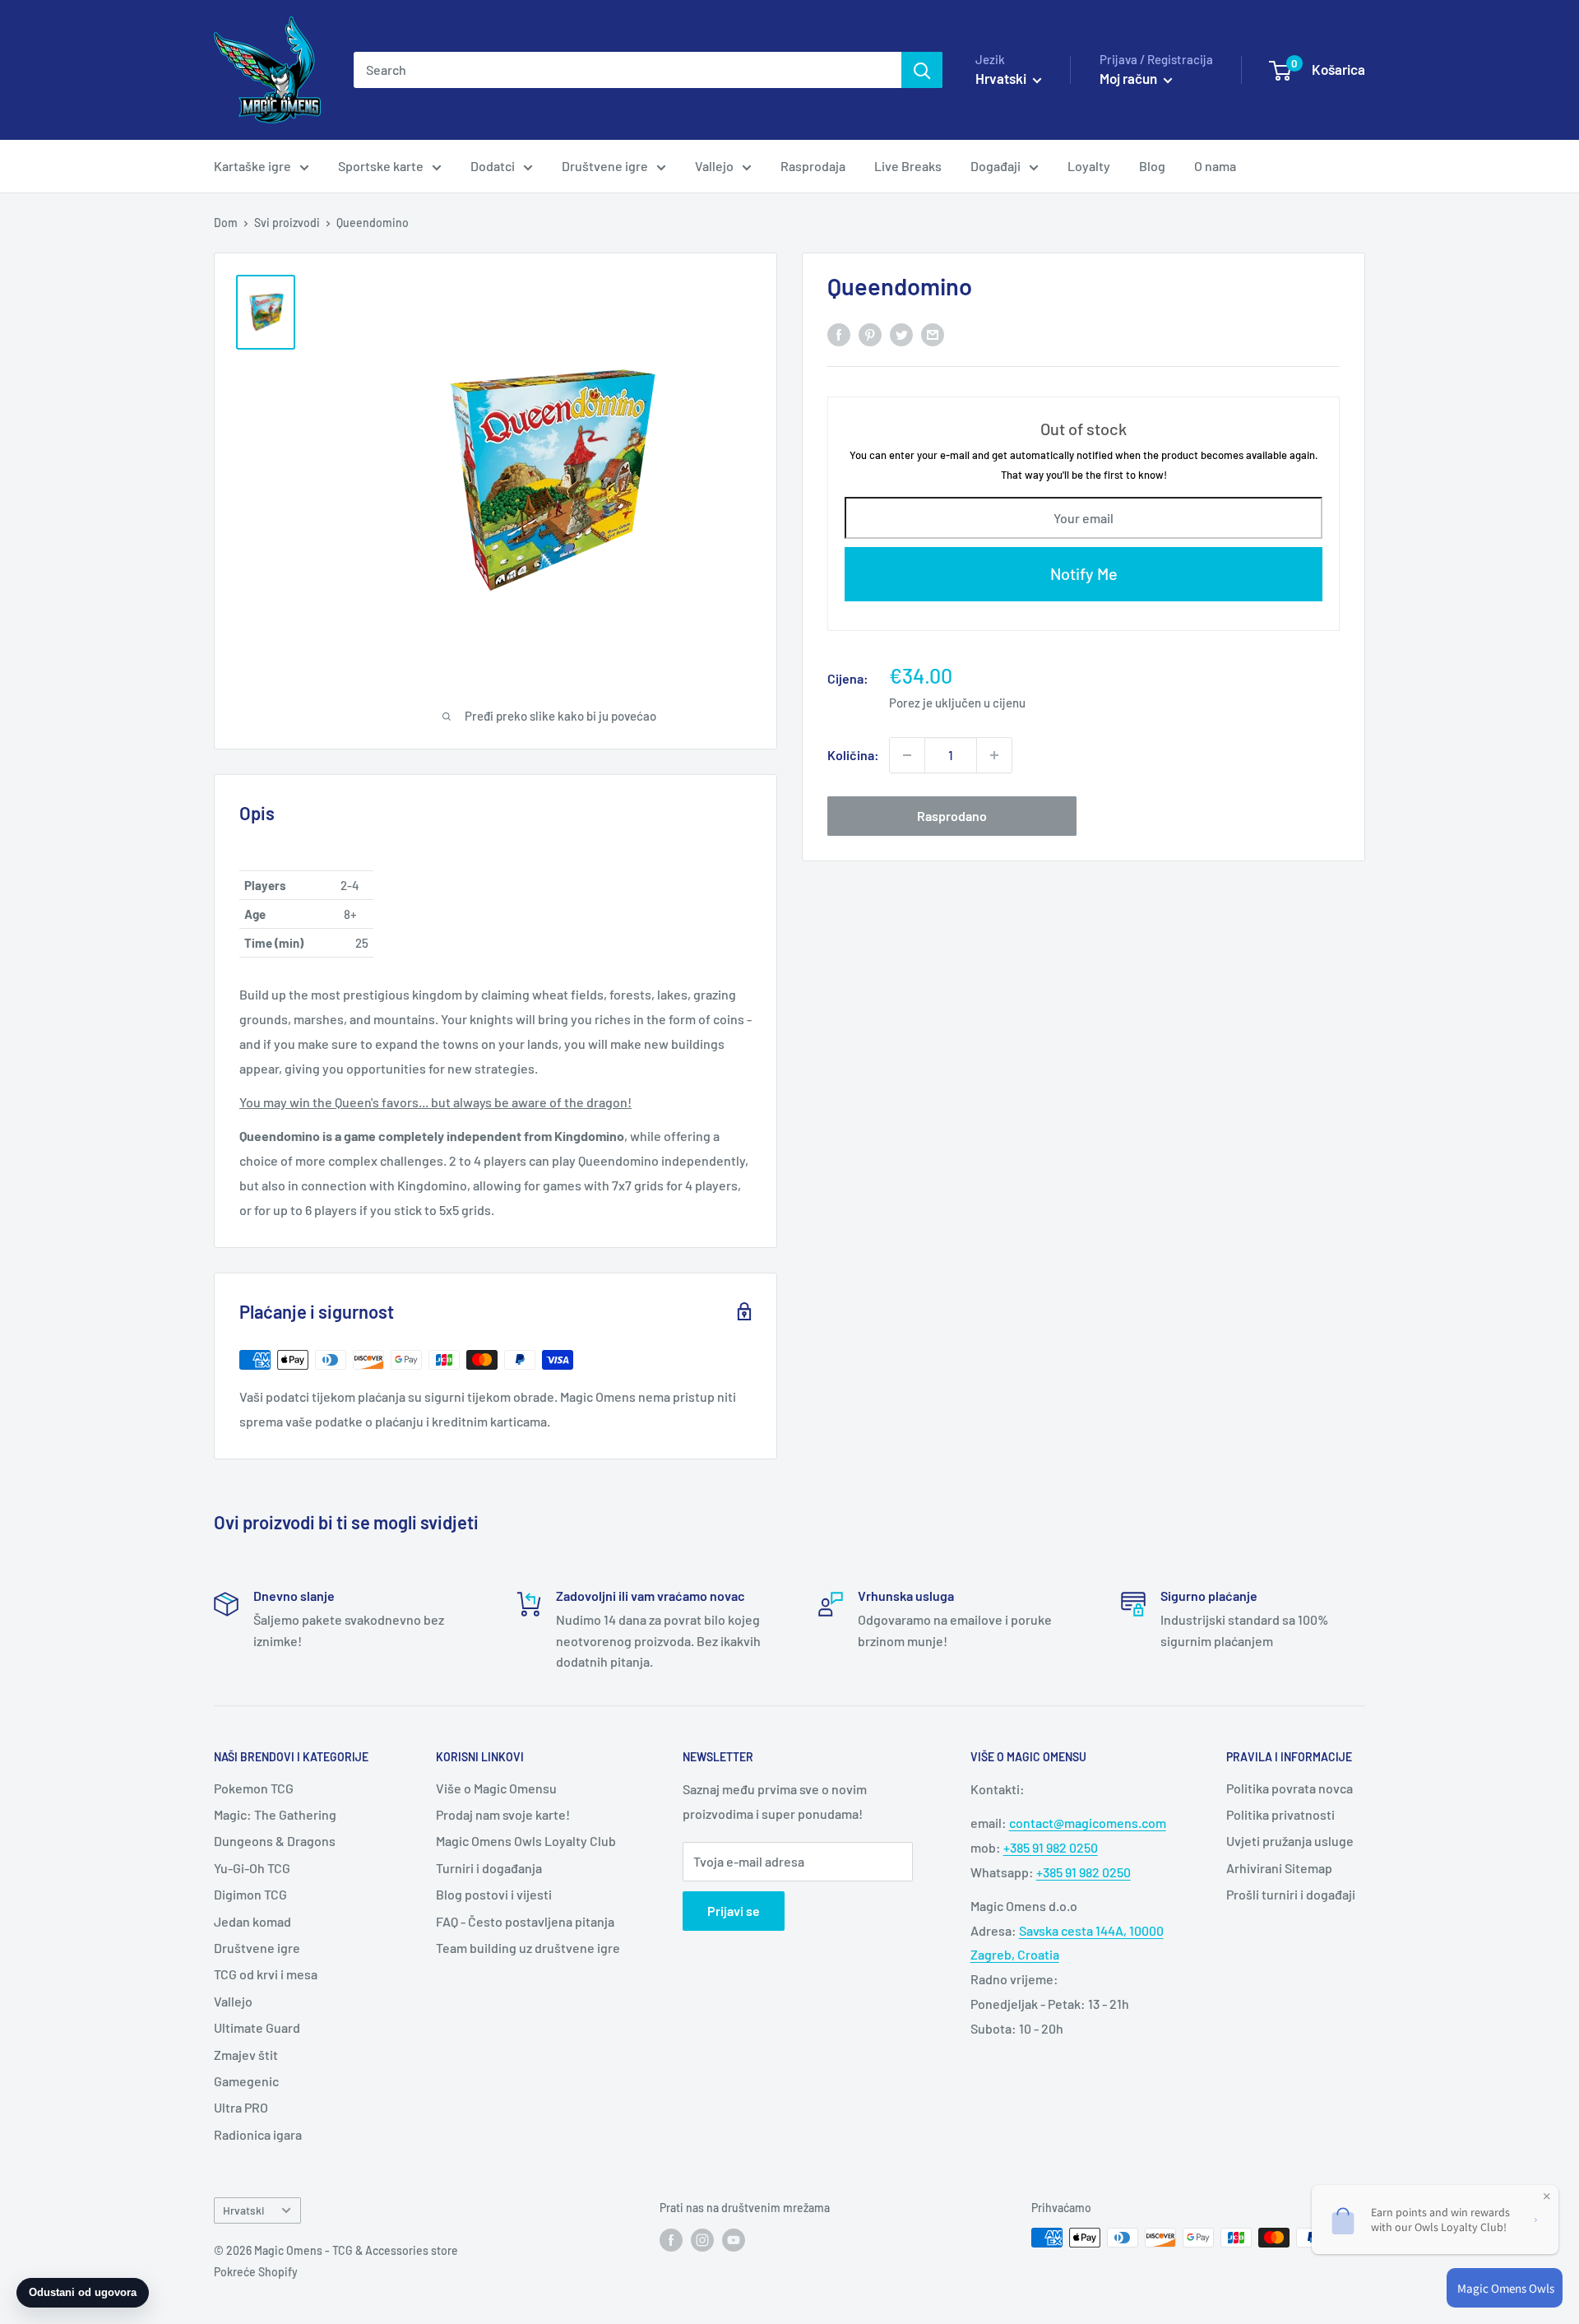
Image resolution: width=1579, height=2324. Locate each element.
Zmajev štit (246, 2055)
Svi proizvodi (287, 223)
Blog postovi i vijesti (494, 1894)
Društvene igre (605, 166)
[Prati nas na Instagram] (702, 2239)
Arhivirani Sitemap (1279, 1868)
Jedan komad (252, 1921)
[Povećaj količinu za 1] (994, 755)
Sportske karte (381, 166)
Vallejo (714, 166)
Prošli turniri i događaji (1291, 1894)
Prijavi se (734, 1911)
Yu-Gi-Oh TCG (252, 1868)
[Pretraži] (922, 70)
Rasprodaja (813, 166)
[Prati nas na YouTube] (734, 2239)
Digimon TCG (250, 1894)
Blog (1152, 166)
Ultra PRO (241, 2107)
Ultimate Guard (257, 2027)
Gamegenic (246, 2081)
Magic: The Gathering (275, 1814)
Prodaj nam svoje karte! (503, 1814)
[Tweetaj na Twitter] (901, 334)
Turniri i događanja (489, 1868)
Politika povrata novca (1290, 1788)
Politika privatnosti (1280, 1814)
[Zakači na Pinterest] (870, 334)
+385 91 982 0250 (1051, 1847)
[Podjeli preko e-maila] (933, 334)
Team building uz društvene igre (528, 1948)
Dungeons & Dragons (275, 1841)
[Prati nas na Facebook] (671, 2239)
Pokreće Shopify (256, 2272)
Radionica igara (258, 2134)
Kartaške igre (252, 166)
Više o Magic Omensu (496, 1788)
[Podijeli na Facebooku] (839, 334)
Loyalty (1089, 166)
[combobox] (627, 70)
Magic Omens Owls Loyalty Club (526, 1841)
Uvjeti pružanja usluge (1290, 1841)
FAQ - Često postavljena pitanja (525, 1921)
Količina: (853, 755)
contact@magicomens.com (1088, 1823)
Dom (226, 223)
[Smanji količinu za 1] (907, 755)
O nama (1215, 166)
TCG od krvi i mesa (266, 1974)
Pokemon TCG (254, 1788)
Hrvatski (243, 2210)
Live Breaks (908, 166)
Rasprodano (952, 816)
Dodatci (493, 166)
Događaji (996, 166)
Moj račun (1130, 78)
